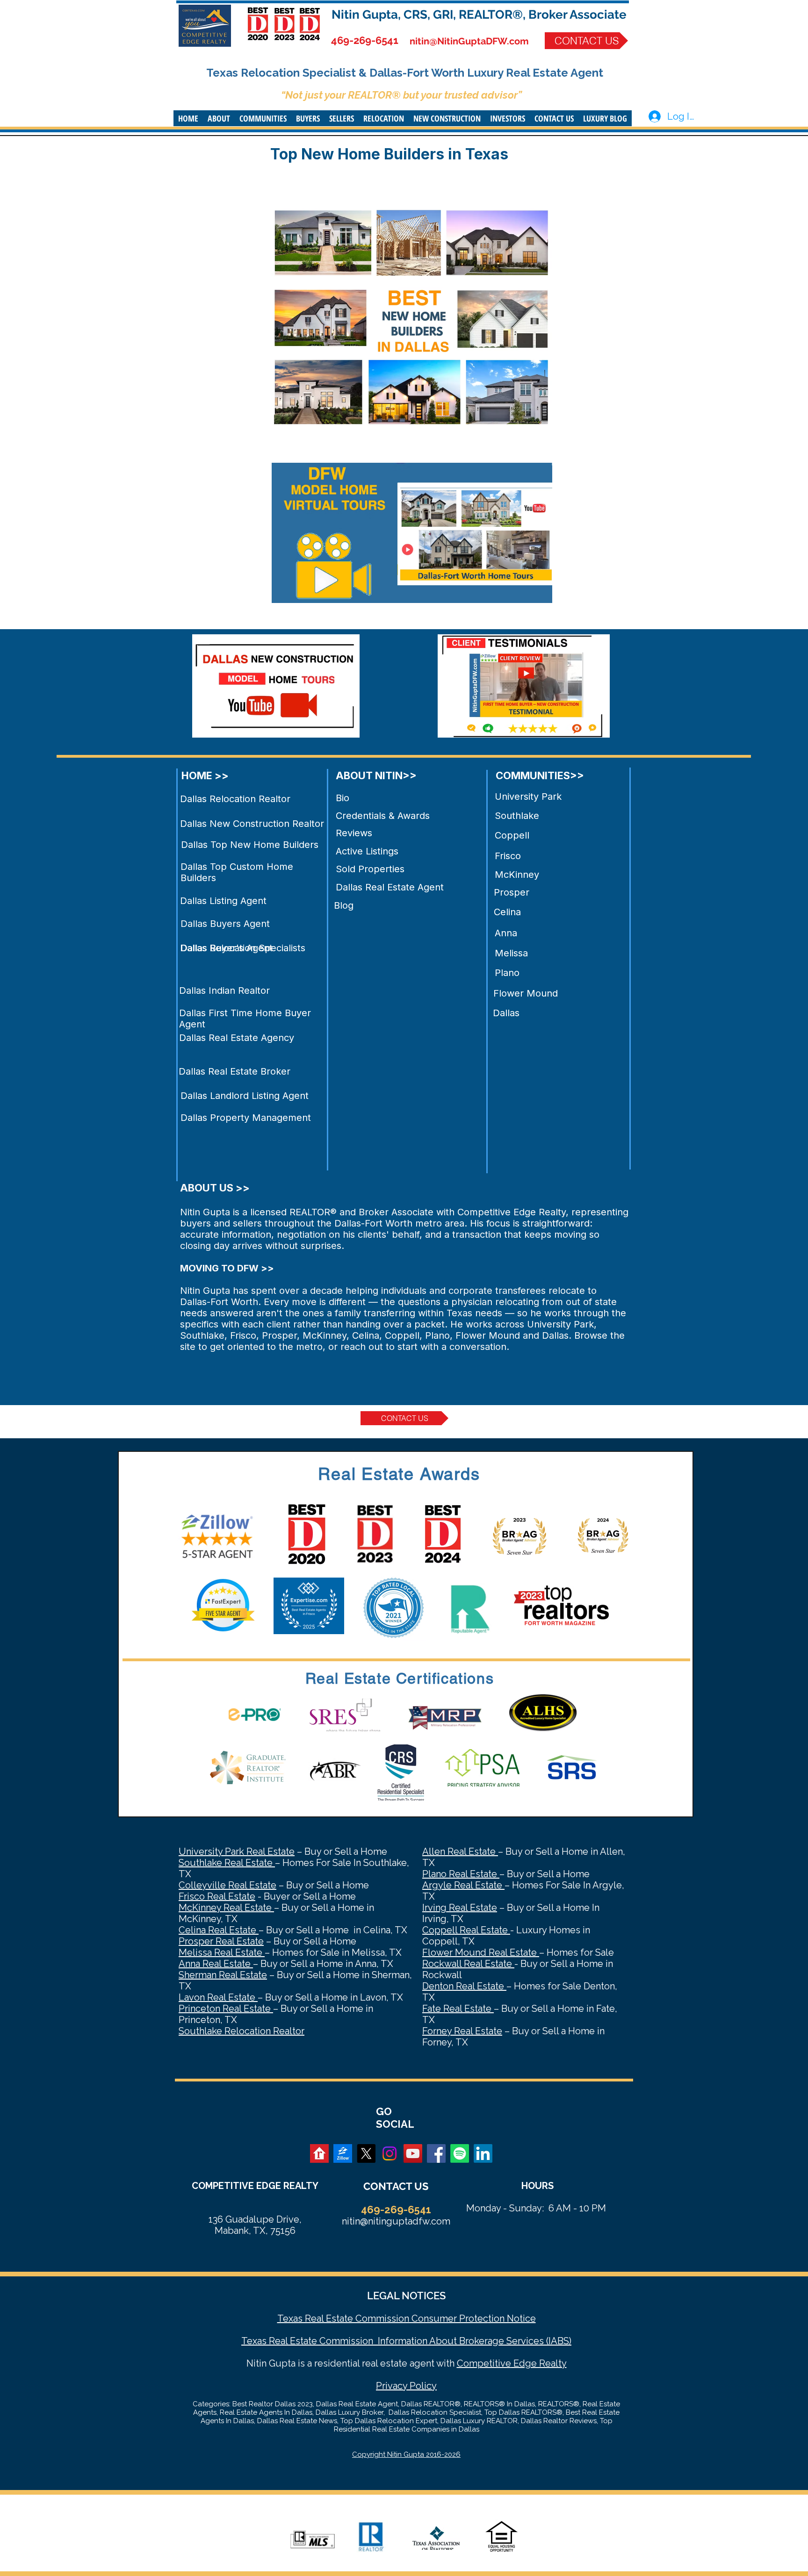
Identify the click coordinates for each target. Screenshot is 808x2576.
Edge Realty (539, 2363)
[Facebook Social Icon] (436, 2153)
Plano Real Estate (461, 1874)
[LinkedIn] (483, 2153)
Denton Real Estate (464, 1986)
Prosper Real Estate (221, 1941)
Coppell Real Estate (466, 1930)
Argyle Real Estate (463, 1885)
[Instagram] (390, 2153)
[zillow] (343, 2153)
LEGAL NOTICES (406, 2296)
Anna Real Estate (216, 1964)
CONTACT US (396, 2186)
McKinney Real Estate (226, 1908)
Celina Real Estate (219, 1930)
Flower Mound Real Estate (481, 1952)
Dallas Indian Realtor (224, 990)
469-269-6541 (365, 40)
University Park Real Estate (237, 1851)
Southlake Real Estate (227, 1863)
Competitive (484, 2363)
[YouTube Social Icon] (413, 2153)
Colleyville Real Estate (227, 1885)
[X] (366, 2153)
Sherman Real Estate (223, 1975)
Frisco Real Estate (217, 1896)
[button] (219, 118)
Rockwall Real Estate (468, 1964)
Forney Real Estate (462, 2031)
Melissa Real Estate (222, 1952)
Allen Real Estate (460, 1851)
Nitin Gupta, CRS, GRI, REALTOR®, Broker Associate (479, 14)
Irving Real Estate (460, 1908)
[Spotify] (460, 2153)
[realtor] (319, 2153)
